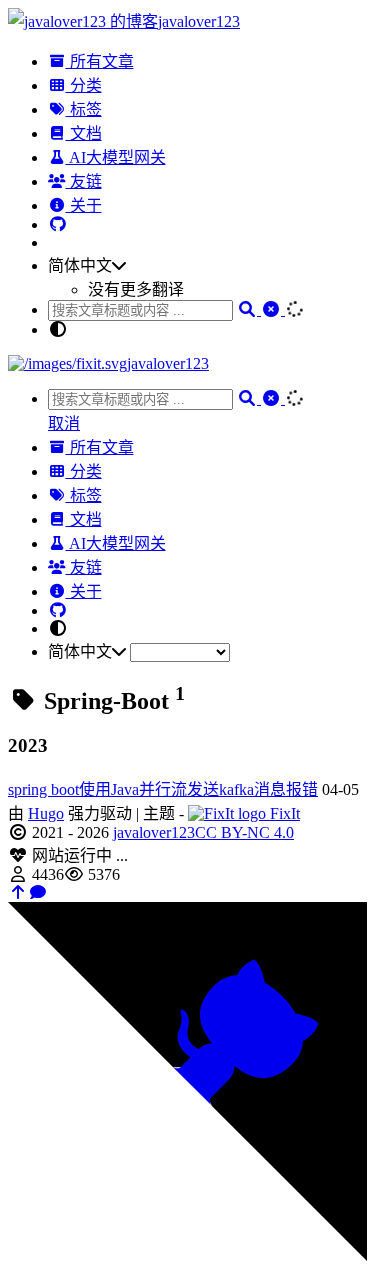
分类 (84, 85)
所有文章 (100, 61)
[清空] (273, 309)
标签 (84, 109)
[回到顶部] (18, 892)
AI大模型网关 (116, 157)
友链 (84, 181)
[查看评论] (38, 892)
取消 (64, 423)
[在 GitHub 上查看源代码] (187, 1255)
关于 (84, 205)
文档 (84, 133)
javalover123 (154, 832)
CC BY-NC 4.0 (244, 832)
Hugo (46, 813)
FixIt (283, 813)
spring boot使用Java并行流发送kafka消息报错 (163, 789)
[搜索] (249, 309)
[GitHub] (58, 224)
